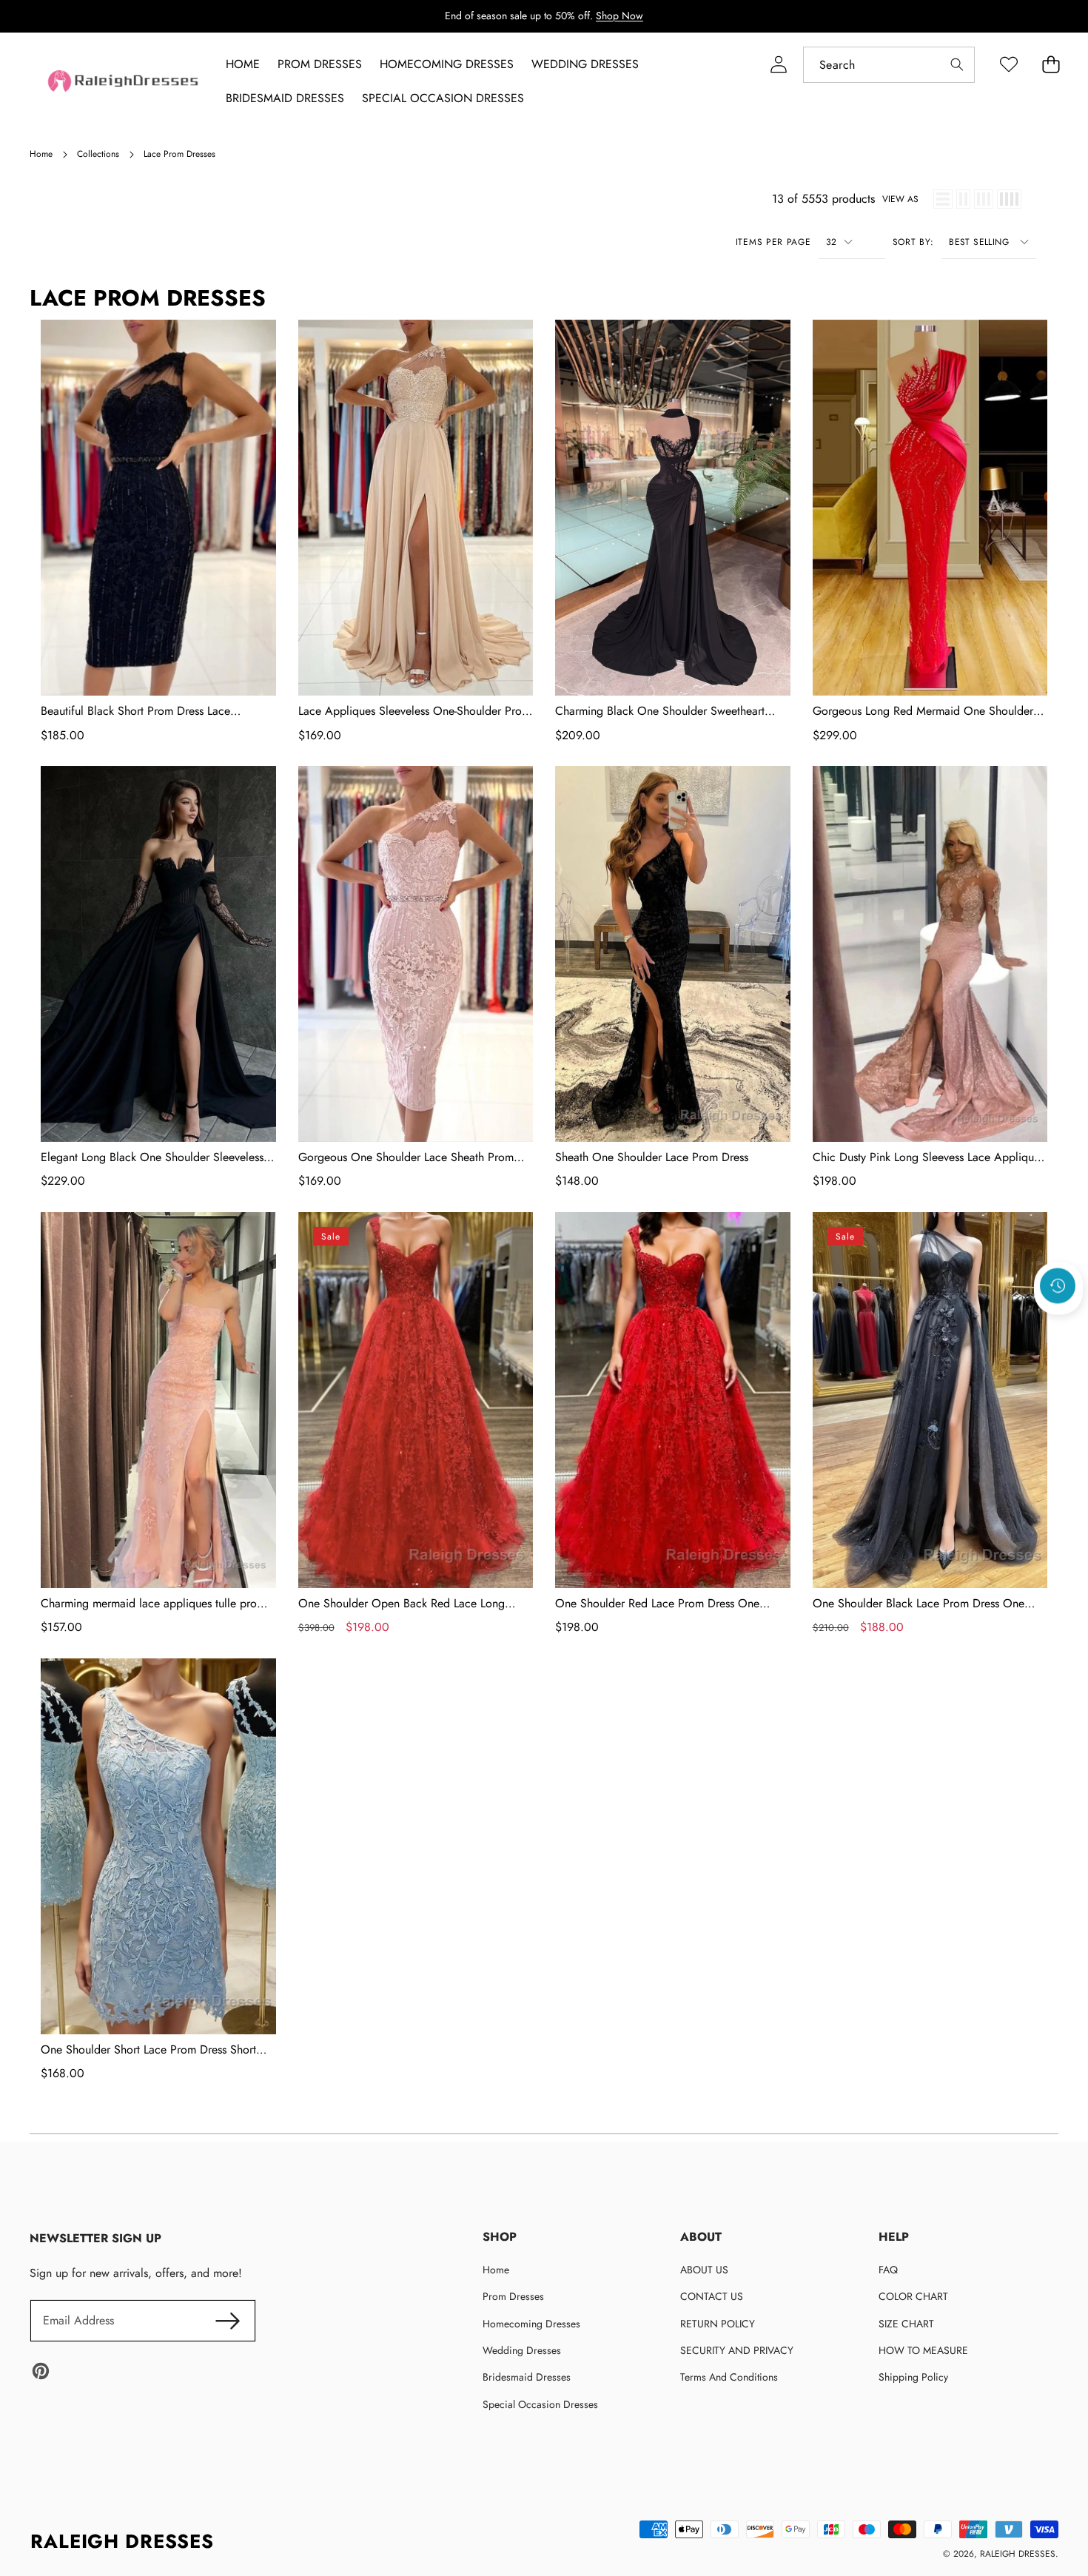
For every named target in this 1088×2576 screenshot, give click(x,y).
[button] (1058, 1325)
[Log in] (778, 65)
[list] (943, 199)
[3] (984, 199)
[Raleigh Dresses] (124, 81)
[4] (1009, 199)
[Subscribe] (227, 2321)
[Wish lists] (1008, 65)
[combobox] (889, 65)
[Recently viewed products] (1058, 1285)
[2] (963, 199)
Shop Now (619, 16)
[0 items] (1051, 65)
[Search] (957, 65)
